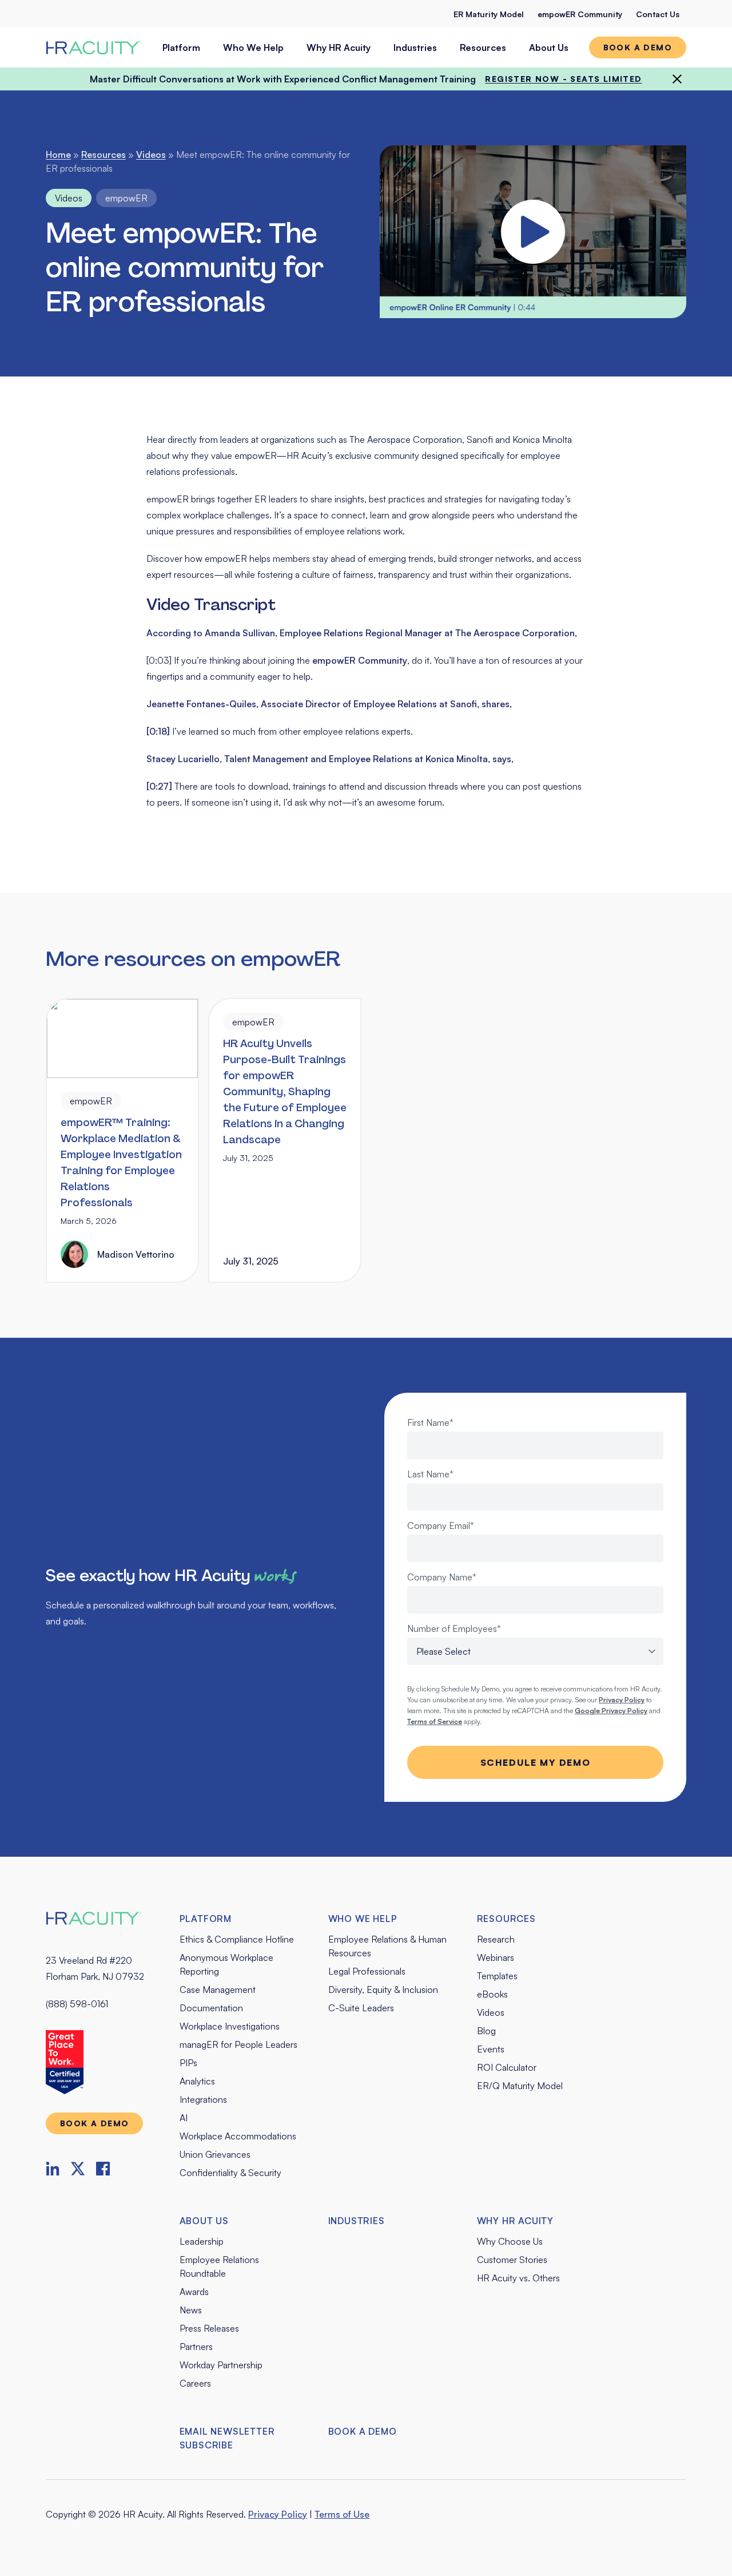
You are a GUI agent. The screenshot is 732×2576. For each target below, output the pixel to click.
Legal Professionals (367, 1971)
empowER (126, 198)
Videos (151, 154)
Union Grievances (215, 2154)
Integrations (203, 2099)
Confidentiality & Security (230, 2173)
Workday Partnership (221, 2365)
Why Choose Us (510, 2241)
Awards (194, 2292)
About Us (549, 47)
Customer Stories (512, 2260)
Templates (497, 1976)
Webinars (496, 1957)
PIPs (188, 2063)
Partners (196, 2347)
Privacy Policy (278, 2514)
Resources (483, 47)
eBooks (492, 1994)
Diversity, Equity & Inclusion (383, 1990)
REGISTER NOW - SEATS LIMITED (563, 79)
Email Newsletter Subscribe (227, 2438)
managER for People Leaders (238, 2044)
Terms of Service (435, 1721)
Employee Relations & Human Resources (387, 1946)
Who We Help (253, 47)
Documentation (211, 2008)
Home (58, 154)
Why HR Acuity (339, 47)
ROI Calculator (507, 2067)
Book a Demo (363, 2431)
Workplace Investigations (230, 2026)
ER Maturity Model (489, 14)
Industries (415, 47)
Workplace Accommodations (238, 2136)
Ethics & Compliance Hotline (237, 1939)
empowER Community (580, 14)
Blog (486, 2031)
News (191, 2310)
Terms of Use (342, 2514)
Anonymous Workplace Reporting (226, 1964)
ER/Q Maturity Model (520, 2086)
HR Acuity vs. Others (518, 2278)
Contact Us (658, 14)
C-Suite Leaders (361, 2008)
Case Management (218, 1990)
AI (184, 2118)
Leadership (202, 2241)
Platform (181, 47)
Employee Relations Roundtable (219, 2266)
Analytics (197, 2081)
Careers (195, 2383)
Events (491, 2049)
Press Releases (209, 2328)
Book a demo (638, 47)
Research (496, 1939)
